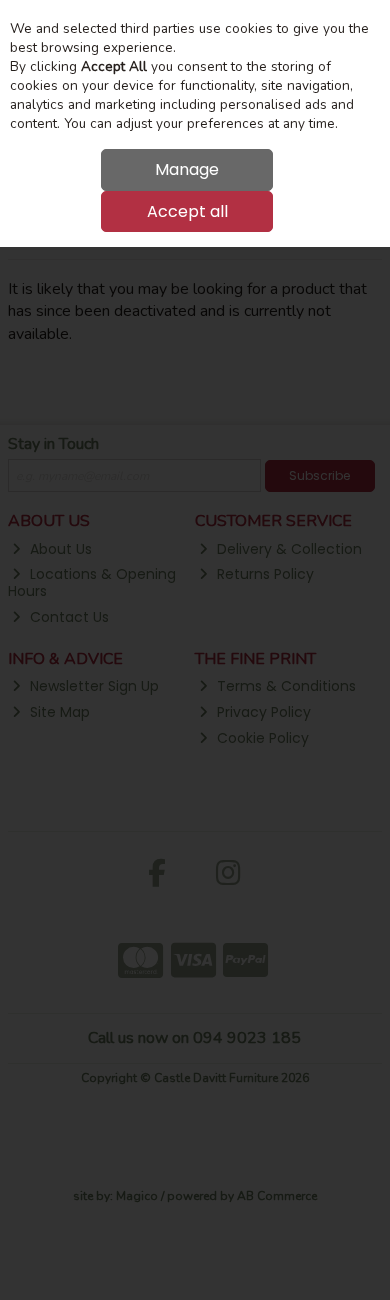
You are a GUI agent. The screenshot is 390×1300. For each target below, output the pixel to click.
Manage (187, 169)
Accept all (187, 211)
